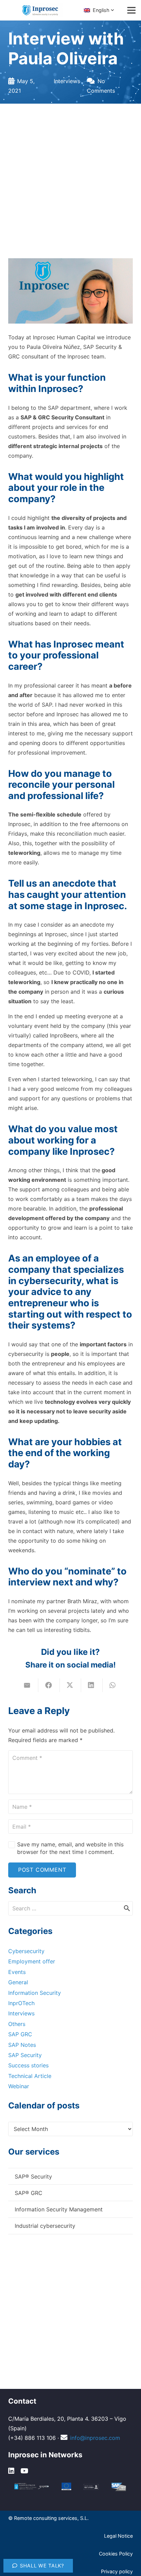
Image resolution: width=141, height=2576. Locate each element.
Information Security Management (59, 2209)
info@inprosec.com (95, 2438)
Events (17, 1972)
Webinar (19, 2086)
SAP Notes (22, 2045)
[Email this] (28, 1685)
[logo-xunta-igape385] (32, 2487)
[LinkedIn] (12, 2471)
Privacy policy (117, 2571)
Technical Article (30, 2076)
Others (17, 2024)
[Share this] (49, 1685)
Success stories (28, 2065)
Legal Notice (118, 2536)
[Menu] (131, 10)
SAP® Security (33, 2176)
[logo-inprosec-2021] (43, 10)
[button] (100, 10)
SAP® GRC (29, 2193)
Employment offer (32, 1961)
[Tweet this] (70, 1685)
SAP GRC (20, 2034)
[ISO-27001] (91, 2487)
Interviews (67, 81)
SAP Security (25, 2055)
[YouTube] (25, 2471)
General (18, 1982)
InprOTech (21, 2003)
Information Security (35, 1993)
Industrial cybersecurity (45, 2226)
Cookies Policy (116, 2554)
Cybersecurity (26, 1951)
